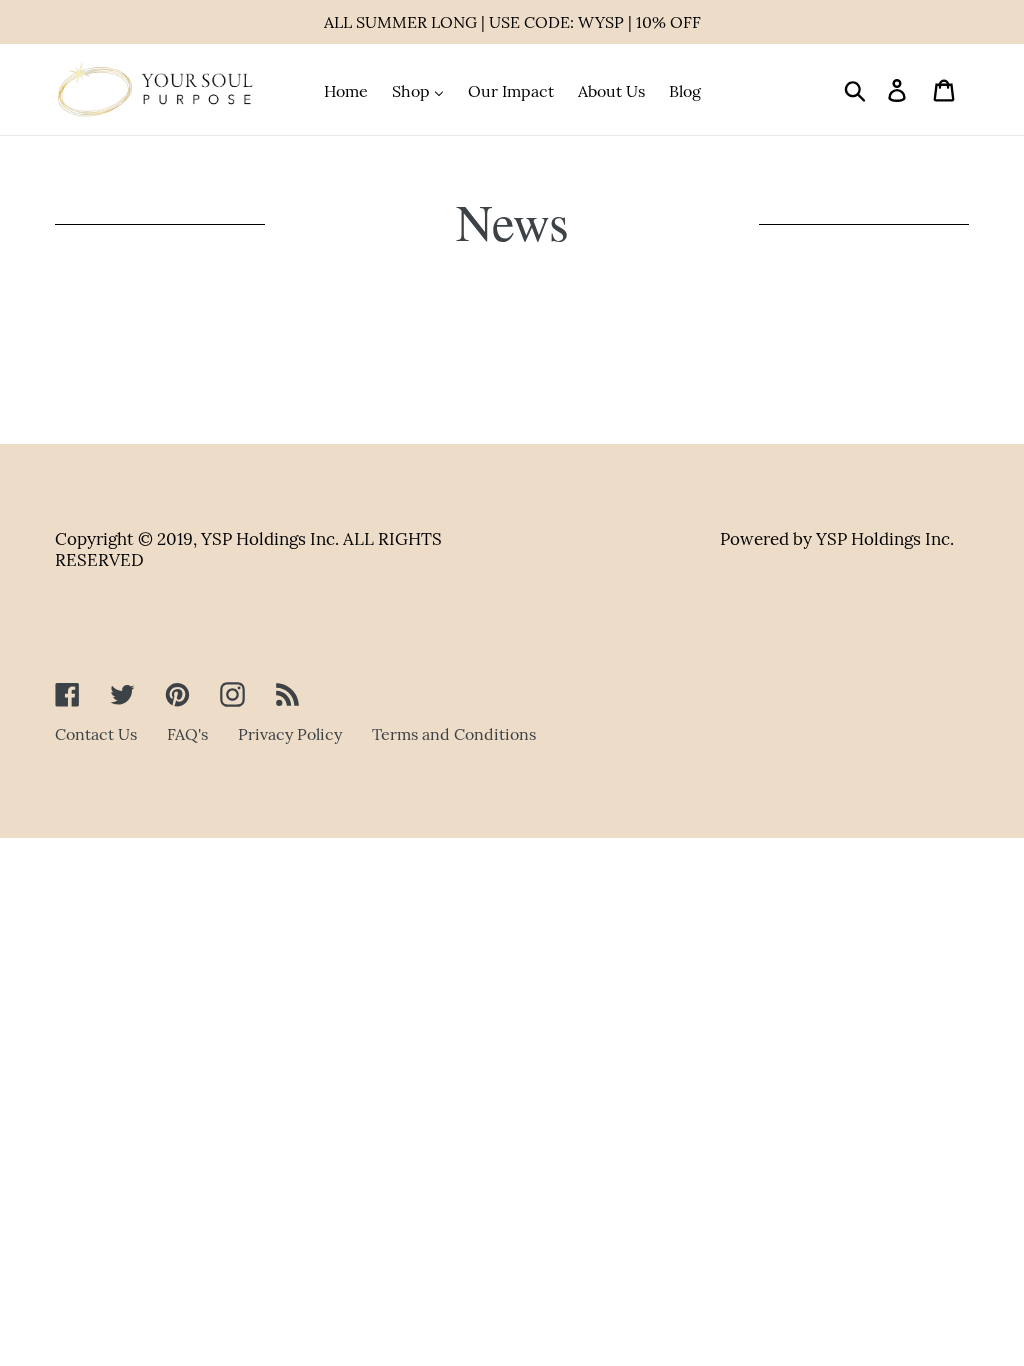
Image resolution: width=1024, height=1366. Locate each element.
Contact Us (96, 734)
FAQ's (187, 734)
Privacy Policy (290, 734)
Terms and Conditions (454, 734)
